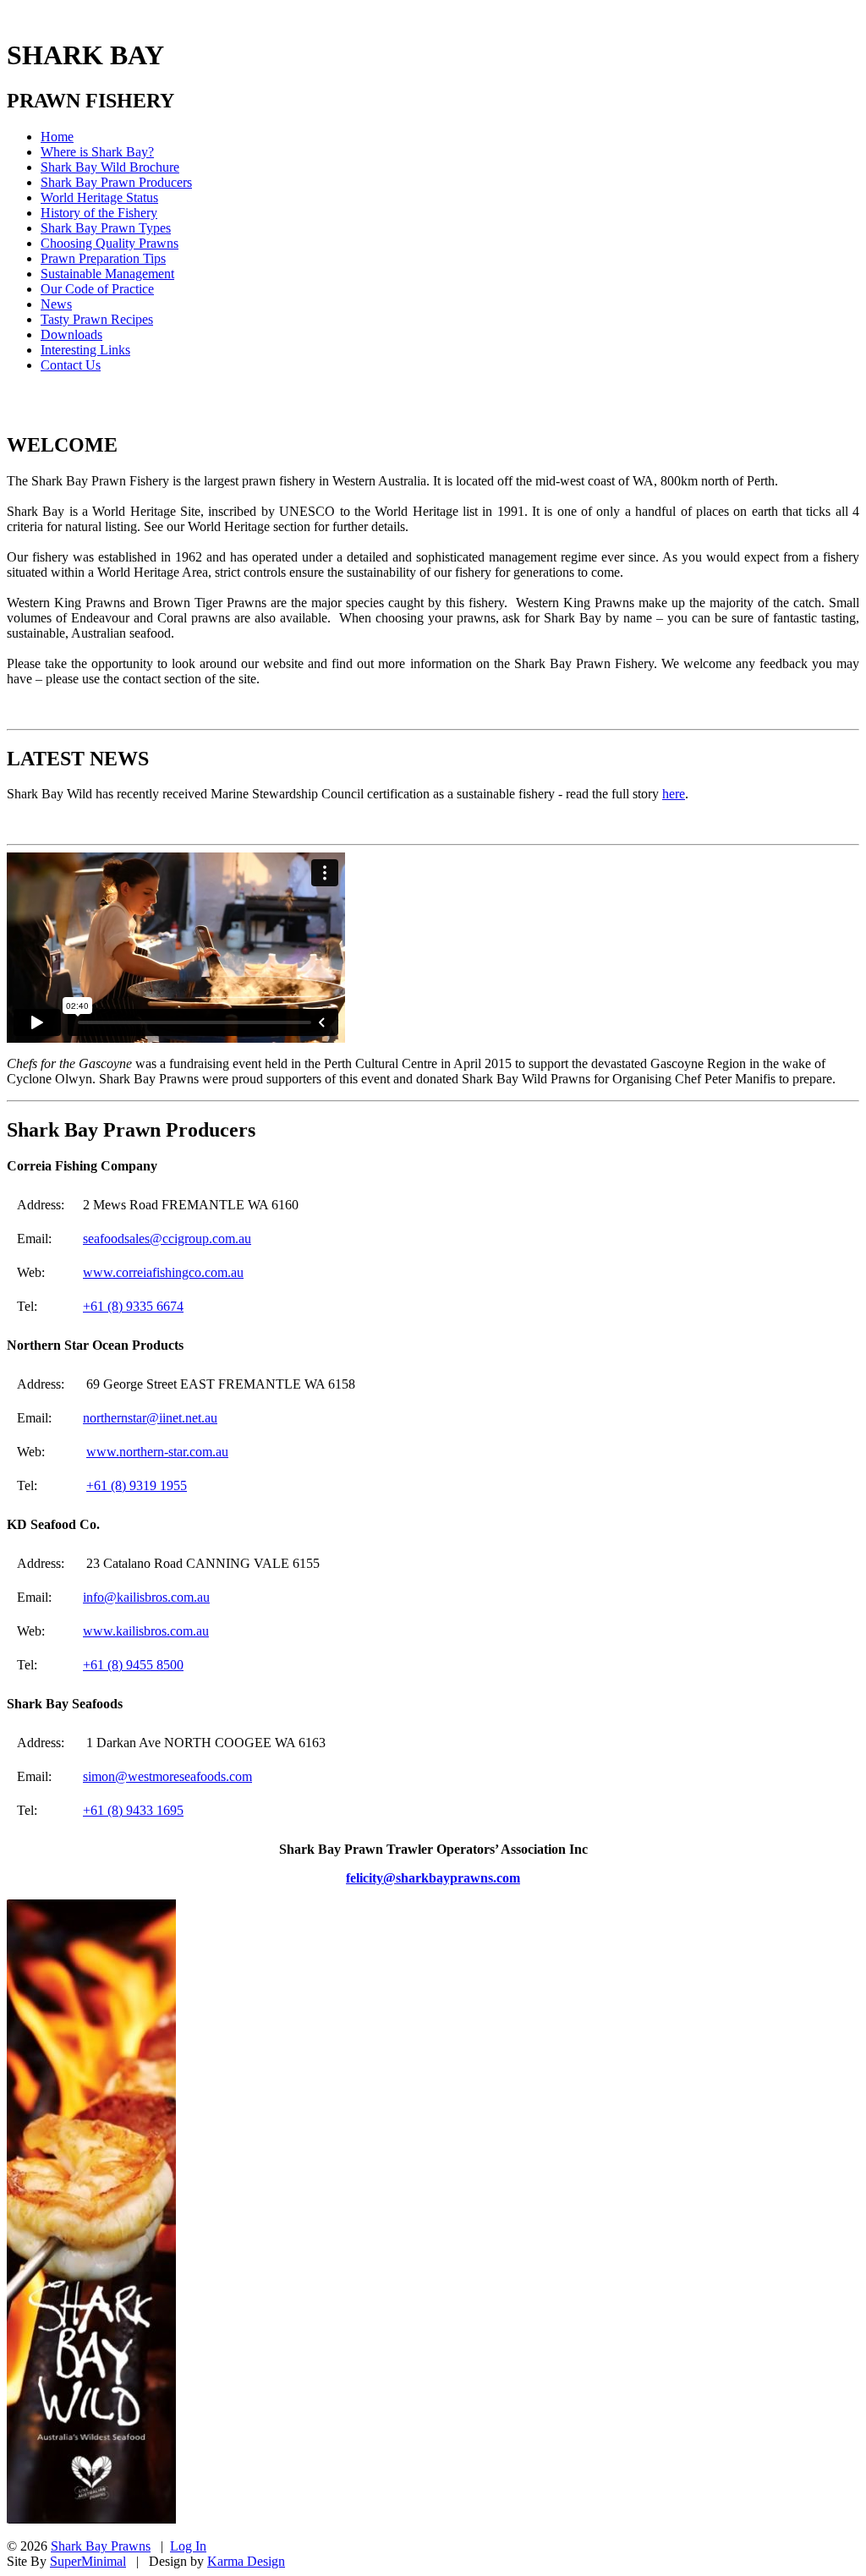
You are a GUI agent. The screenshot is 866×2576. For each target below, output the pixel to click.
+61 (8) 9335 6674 (133, 1306)
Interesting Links (85, 350)
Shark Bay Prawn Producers (116, 182)
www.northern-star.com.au (157, 1452)
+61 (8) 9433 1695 (133, 1810)
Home (57, 137)
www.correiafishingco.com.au (163, 1272)
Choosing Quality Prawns (110, 243)
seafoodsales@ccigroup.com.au (167, 1239)
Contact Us (71, 365)
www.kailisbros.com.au (146, 1631)
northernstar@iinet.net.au (150, 1418)
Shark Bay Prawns (101, 2546)
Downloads (71, 334)
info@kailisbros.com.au (146, 1597)
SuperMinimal (88, 2561)
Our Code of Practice (97, 289)
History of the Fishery (99, 213)
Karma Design (246, 2561)
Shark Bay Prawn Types (106, 228)
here (674, 794)
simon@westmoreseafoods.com (167, 1776)
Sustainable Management (107, 274)
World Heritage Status (99, 197)
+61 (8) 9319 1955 (137, 1485)
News (56, 304)
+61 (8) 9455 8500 (133, 1665)
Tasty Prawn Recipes (97, 319)
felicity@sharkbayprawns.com (433, 1878)
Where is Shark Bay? (97, 152)
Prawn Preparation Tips (103, 258)
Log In (188, 2546)
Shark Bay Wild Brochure (110, 167)
